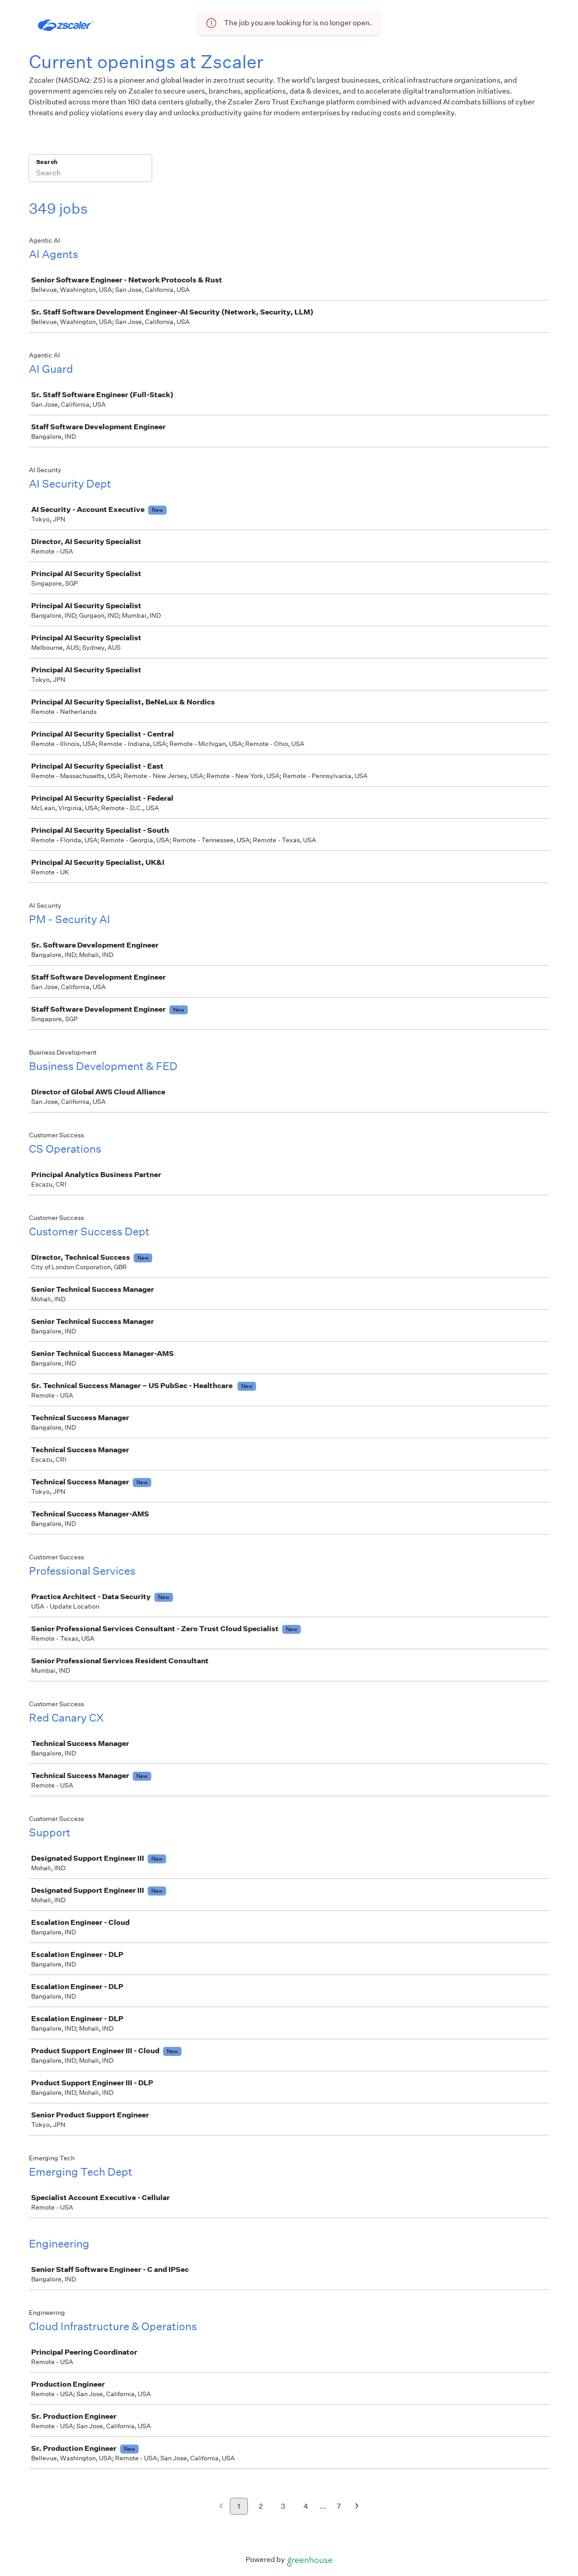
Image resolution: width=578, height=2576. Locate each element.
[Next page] (357, 2507)
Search (47, 162)
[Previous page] (221, 2507)
